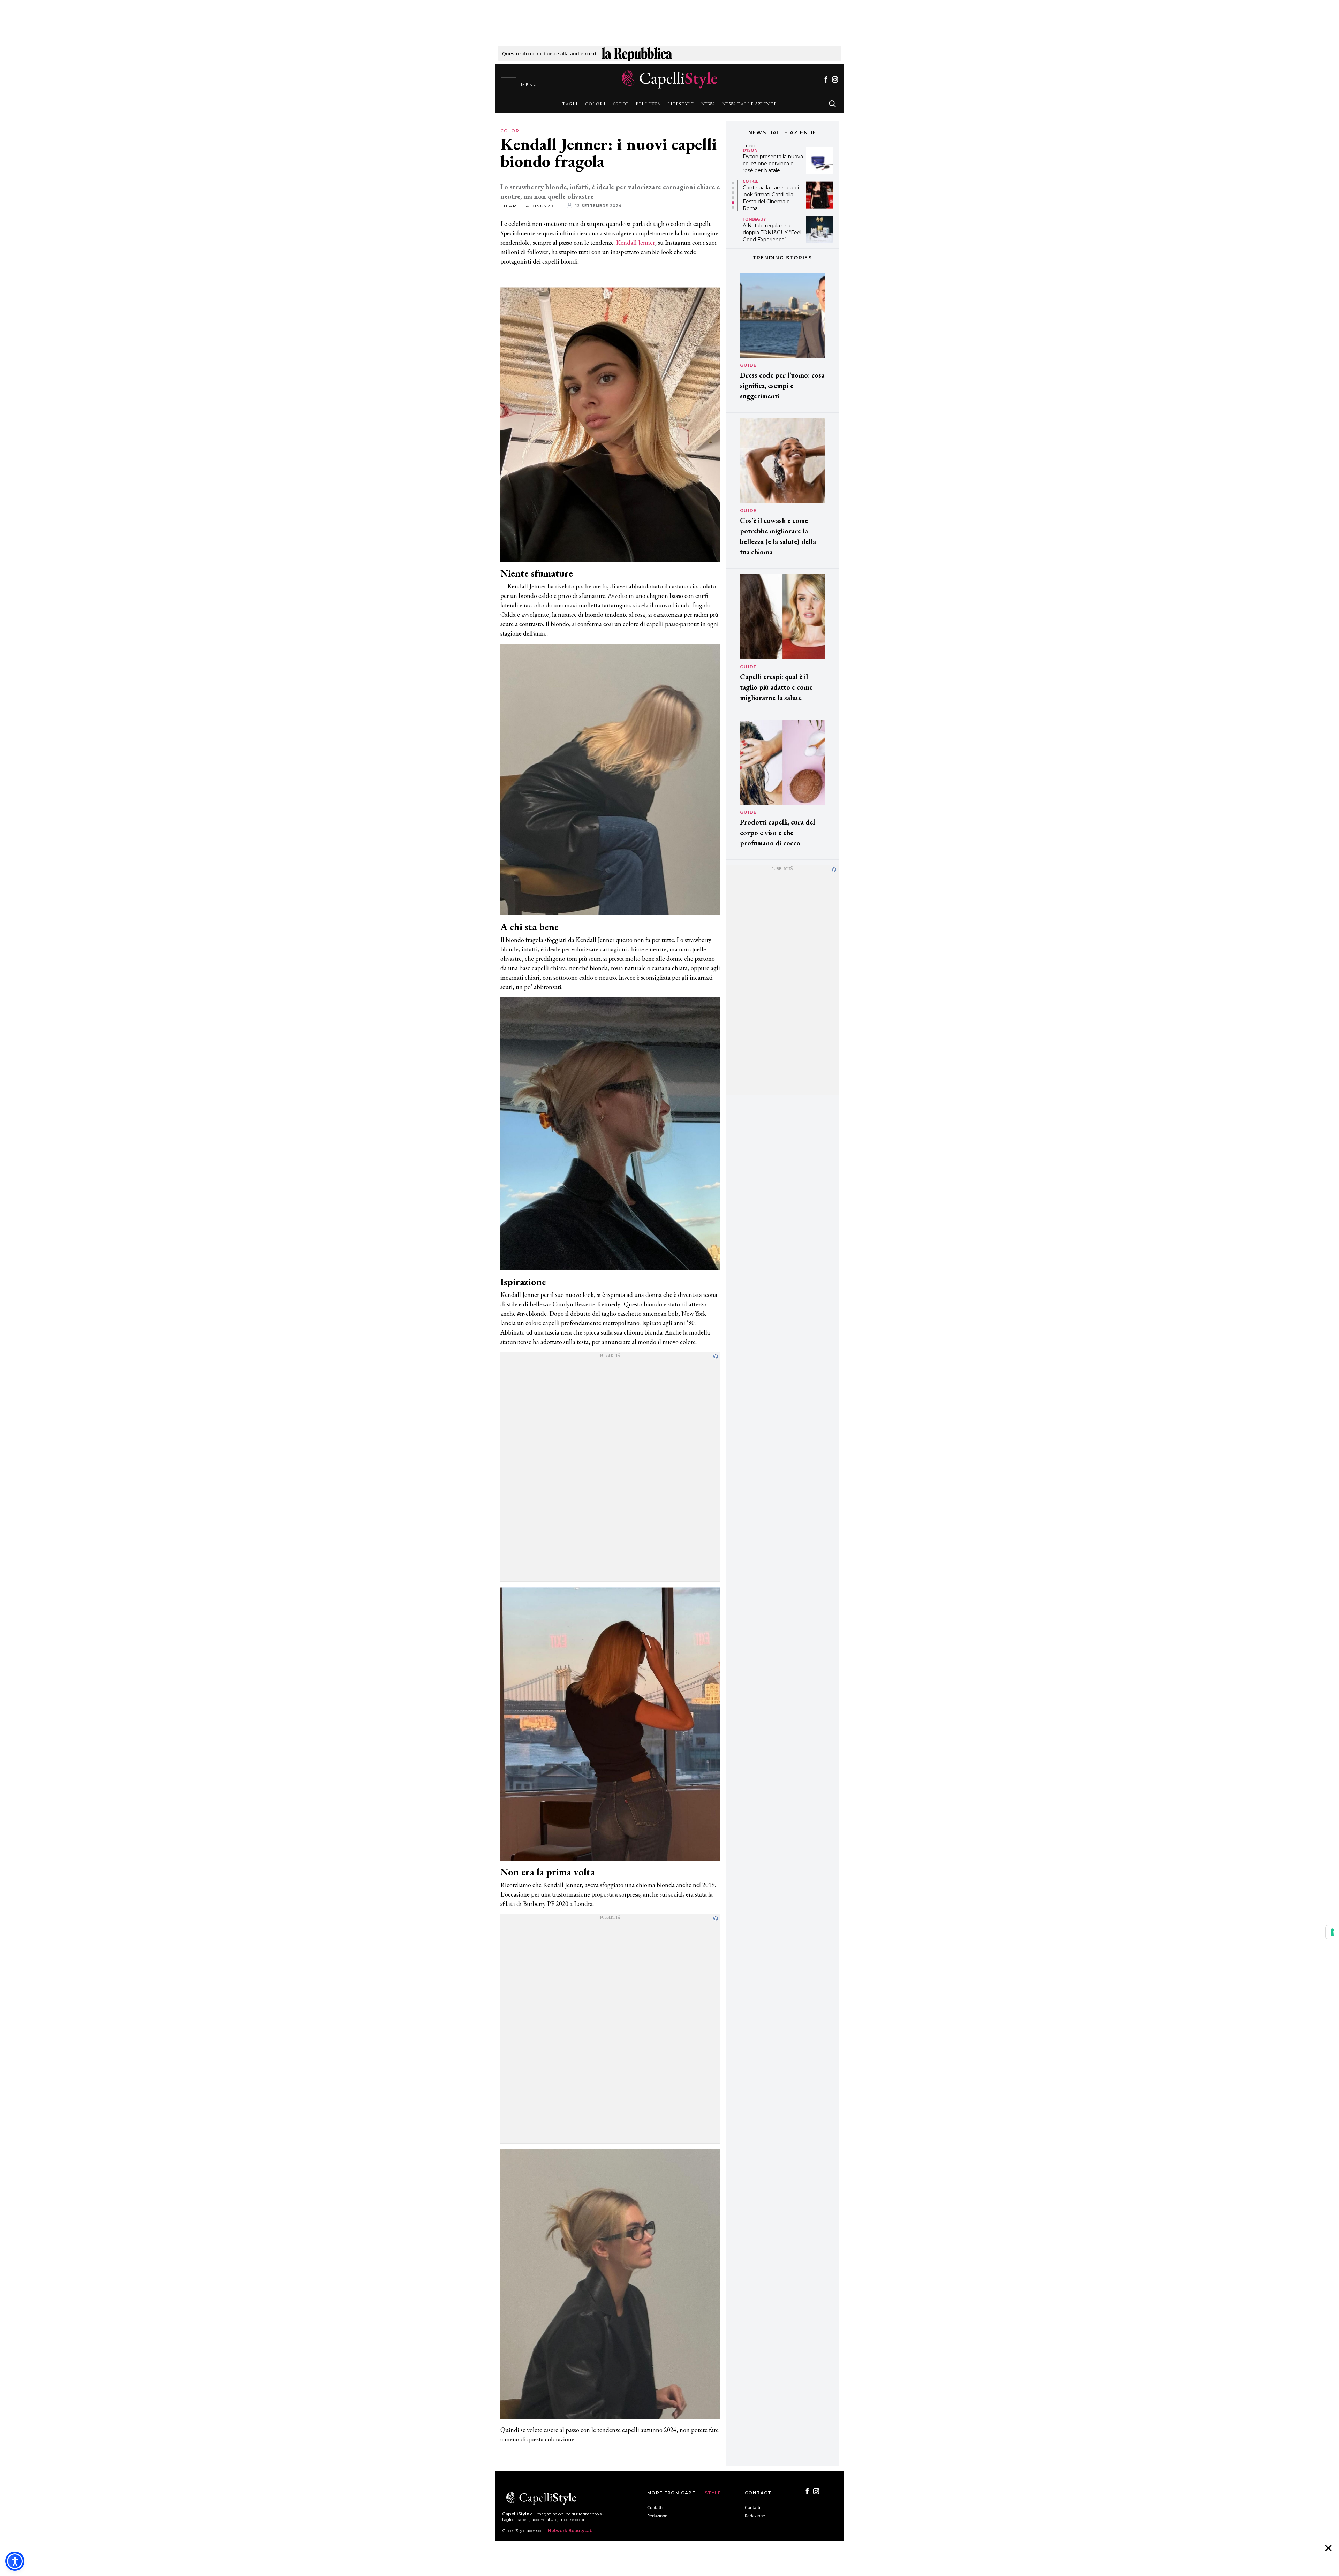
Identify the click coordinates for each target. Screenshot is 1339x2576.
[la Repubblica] (637, 54)
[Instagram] (835, 79)
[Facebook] (826, 79)
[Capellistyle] (670, 79)
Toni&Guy (754, 150)
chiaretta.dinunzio (528, 206)
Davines (752, 216)
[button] (733, 183)
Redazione (657, 2516)
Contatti (655, 2507)
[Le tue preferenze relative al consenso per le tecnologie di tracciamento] (1332, 1932)
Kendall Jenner (636, 242)
